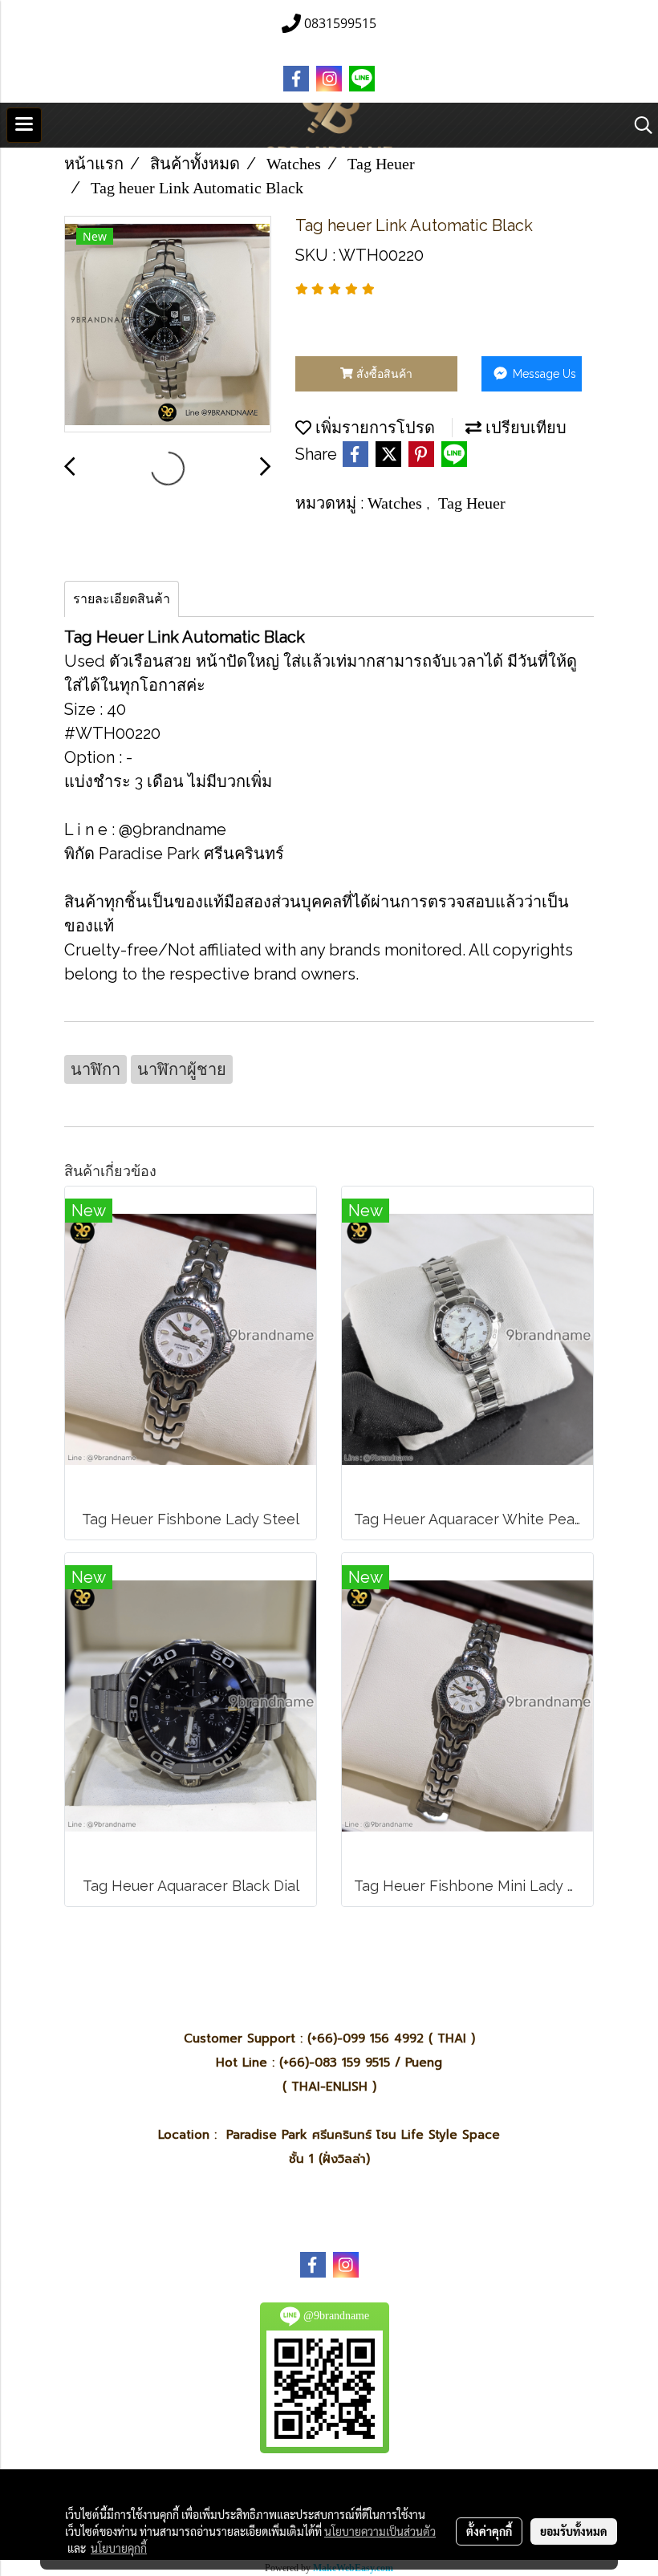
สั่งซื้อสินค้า (383, 374)
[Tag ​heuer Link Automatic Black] (168, 325)
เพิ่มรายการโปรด (373, 428)
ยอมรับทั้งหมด (574, 2531)
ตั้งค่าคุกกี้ (489, 2531)
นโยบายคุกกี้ (119, 2548)
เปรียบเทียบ (524, 428)
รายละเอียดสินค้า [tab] (122, 599)
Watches (397, 503)
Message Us (543, 374)
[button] (638, 125)
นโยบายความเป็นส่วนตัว (380, 2531)
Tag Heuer (472, 503)
